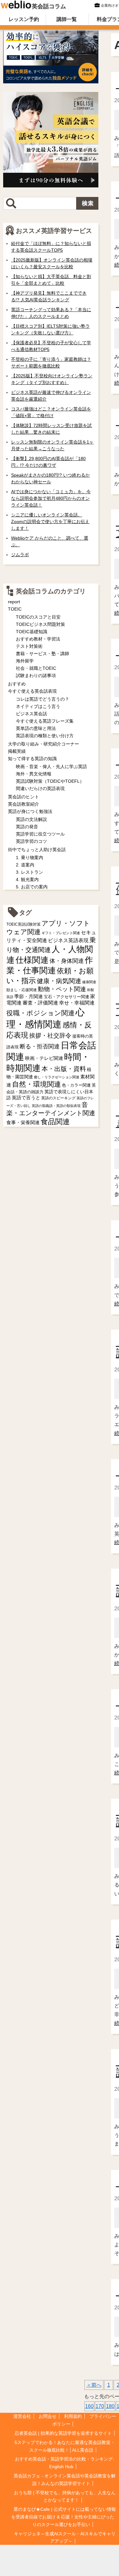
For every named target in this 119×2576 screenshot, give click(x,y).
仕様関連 (32, 960)
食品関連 (55, 1122)
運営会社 (22, 2416)
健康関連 (89, 982)
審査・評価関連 (40, 1003)
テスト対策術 (29, 646)
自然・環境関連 (36, 1084)
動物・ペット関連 (62, 989)
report (14, 602)
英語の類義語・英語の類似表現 (56, 1106)
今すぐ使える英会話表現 (32, 691)
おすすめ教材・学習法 (38, 639)
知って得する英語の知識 (32, 759)
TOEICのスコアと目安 (38, 617)
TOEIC (15, 609)
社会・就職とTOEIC (36, 668)
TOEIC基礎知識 (32, 632)
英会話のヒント (23, 797)
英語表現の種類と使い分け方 (45, 736)
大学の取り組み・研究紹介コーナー (43, 744)
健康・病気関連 (59, 981)
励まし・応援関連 (22, 990)
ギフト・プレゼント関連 (61, 933)
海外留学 (25, 661)
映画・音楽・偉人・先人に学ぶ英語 (51, 766)
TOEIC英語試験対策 (23, 924)
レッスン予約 (24, 19)
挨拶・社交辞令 (50, 1036)
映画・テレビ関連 (44, 1058)
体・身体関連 (67, 961)
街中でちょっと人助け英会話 (37, 850)
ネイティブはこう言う (38, 706)
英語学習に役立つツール (40, 834)
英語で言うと (26, 1098)
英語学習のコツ (31, 841)
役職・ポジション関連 (40, 1013)
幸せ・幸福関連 (77, 1003)
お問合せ (48, 2416)
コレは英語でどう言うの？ (43, 699)
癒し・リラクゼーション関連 (57, 1077)
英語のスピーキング (58, 1098)
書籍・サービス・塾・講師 (43, 654)
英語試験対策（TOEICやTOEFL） (50, 781)
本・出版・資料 (64, 1069)
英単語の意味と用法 (36, 728)
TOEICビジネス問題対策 (40, 624)
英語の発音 (27, 827)
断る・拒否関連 (40, 1046)
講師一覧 (67, 19)
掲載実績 (17, 751)
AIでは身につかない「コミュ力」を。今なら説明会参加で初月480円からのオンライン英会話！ (51, 498)
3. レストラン (30, 872)
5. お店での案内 (32, 887)
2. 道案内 (25, 865)
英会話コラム (49, 6)
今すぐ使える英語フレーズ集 (45, 721)
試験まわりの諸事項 (36, 675)
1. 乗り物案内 (30, 857)
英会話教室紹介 (23, 804)
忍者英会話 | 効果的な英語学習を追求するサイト (63, 2433)
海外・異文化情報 (34, 774)
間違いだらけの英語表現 (40, 788)
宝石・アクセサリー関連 (66, 997)
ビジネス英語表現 (68, 940)
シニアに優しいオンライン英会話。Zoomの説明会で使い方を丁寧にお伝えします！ (50, 521)
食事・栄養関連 (23, 1122)
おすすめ (17, 684)
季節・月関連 (29, 996)
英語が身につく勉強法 (30, 811)
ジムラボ (20, 555)
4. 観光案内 (27, 879)
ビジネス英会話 (31, 714)
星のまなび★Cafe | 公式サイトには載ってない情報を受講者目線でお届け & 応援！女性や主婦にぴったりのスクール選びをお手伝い (63, 2517)
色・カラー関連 (76, 1085)
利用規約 (73, 2416)
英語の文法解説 (31, 819)
